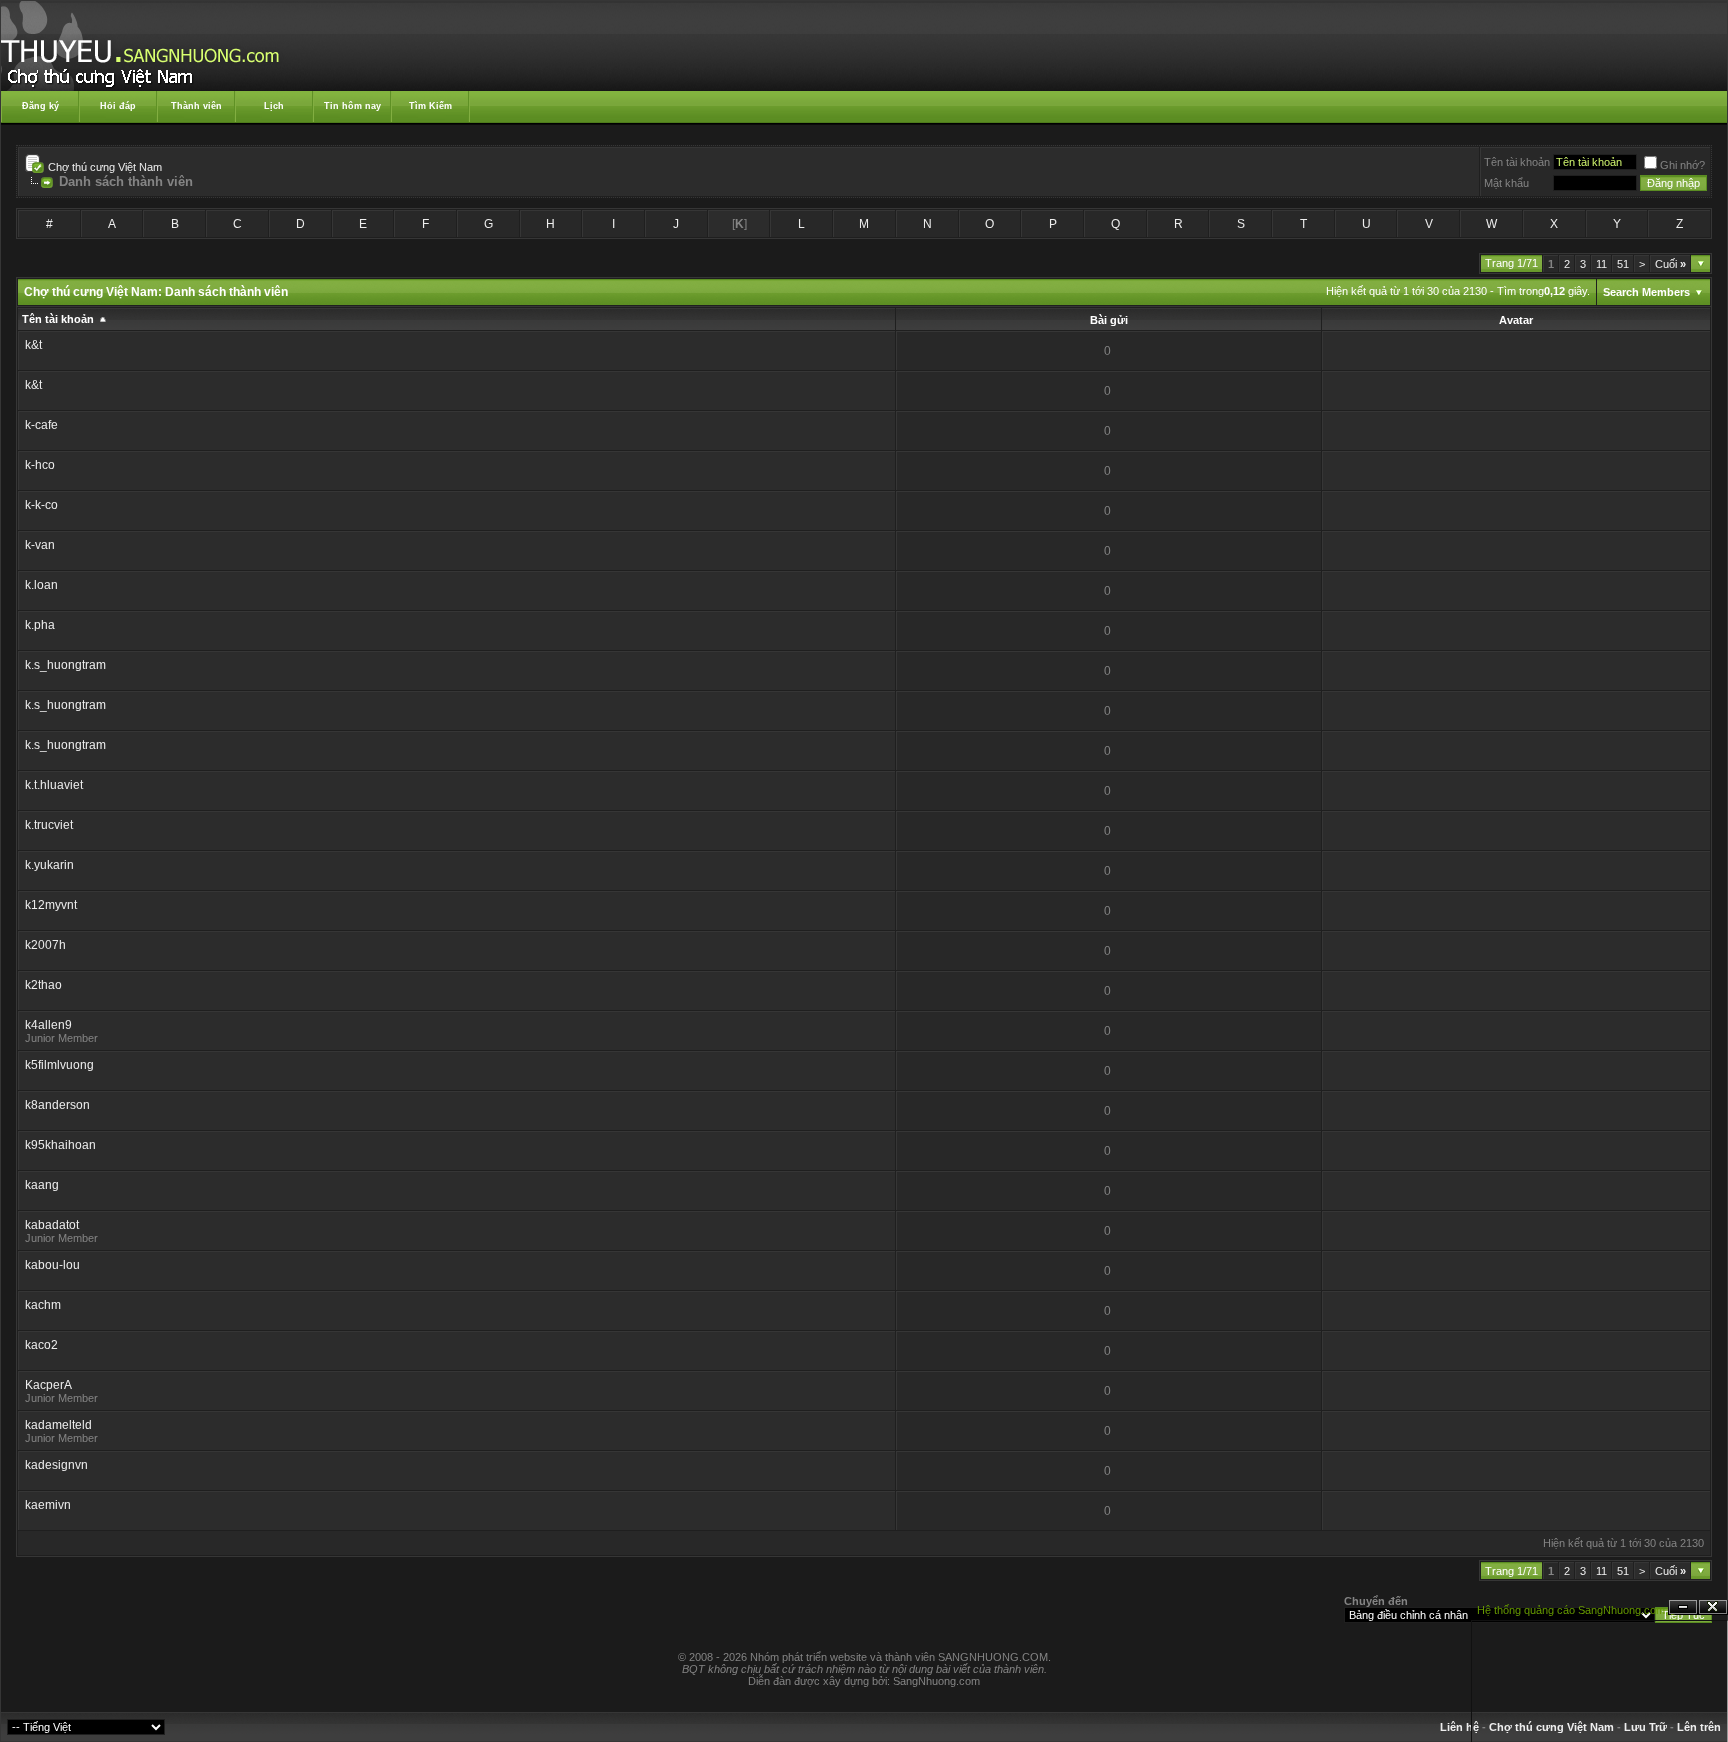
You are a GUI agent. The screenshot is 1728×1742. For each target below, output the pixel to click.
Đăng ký (40, 106)
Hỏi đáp (118, 106)
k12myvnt (51, 905)
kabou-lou (52, 1265)
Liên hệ (1459, 1727)
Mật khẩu (1506, 183)
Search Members (1646, 292)
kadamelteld (58, 1425)
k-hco (40, 465)
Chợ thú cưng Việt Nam (105, 167)
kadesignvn (56, 1465)
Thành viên (196, 106)
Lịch (274, 106)
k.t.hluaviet (54, 785)
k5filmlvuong (59, 1065)
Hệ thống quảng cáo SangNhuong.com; (1572, 1610)
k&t (33, 345)
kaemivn (48, 1505)
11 (1601, 264)
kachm (43, 1305)
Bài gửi (1109, 320)
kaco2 (41, 1345)
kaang (42, 1185)
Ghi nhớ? (1682, 165)
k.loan (41, 585)
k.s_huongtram (65, 665)
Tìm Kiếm (430, 106)
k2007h (45, 945)
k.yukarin (49, 865)
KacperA (48, 1385)
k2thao (43, 985)
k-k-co (41, 505)
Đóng (1713, 1607)
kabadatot (52, 1225)
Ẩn (1683, 1607)
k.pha (40, 625)
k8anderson (57, 1105)
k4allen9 (48, 1025)
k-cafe (41, 425)
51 (1623, 264)
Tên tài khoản (1517, 162)
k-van (40, 545)
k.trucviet (49, 825)
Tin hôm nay (352, 106)
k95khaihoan (60, 1145)
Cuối (1670, 264)
